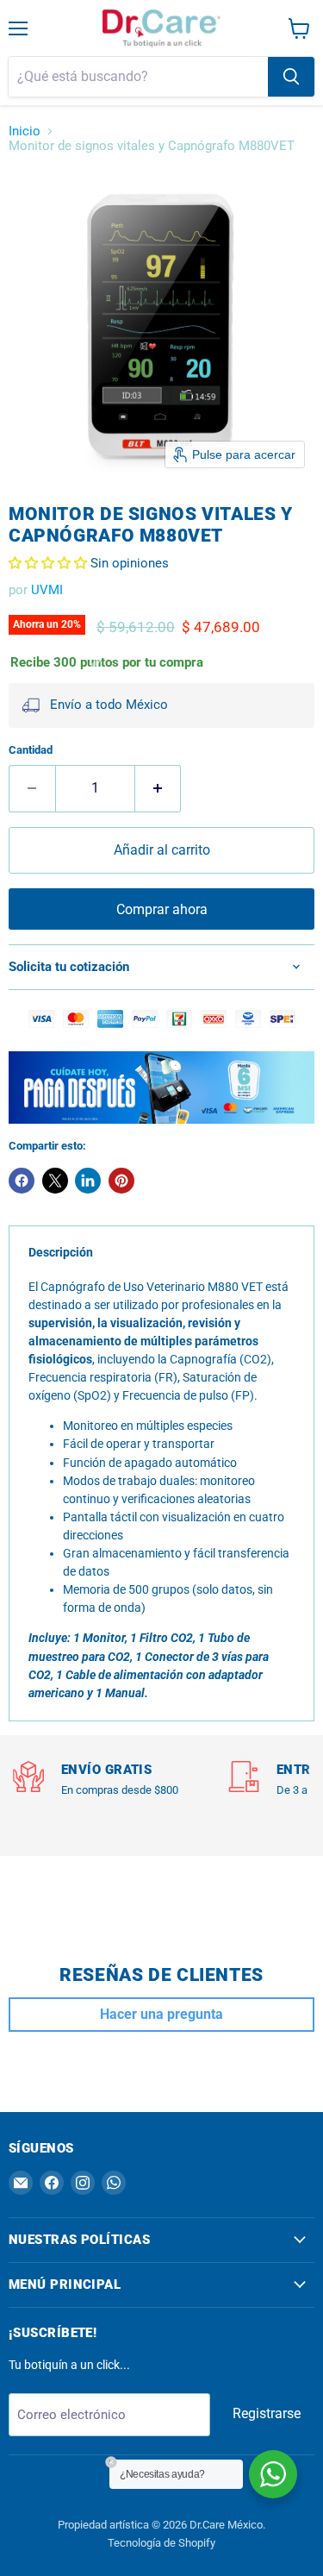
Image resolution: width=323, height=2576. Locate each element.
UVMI (47, 590)
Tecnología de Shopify (161, 2543)
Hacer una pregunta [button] (161, 2014)
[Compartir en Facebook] (22, 1181)
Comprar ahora (162, 909)
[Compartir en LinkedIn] (88, 1181)
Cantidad (31, 750)
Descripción (61, 1252)
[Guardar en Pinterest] (121, 1181)
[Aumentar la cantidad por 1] (158, 788)
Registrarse (267, 2413)
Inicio (25, 132)
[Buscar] (291, 77)
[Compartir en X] (55, 1181)
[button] (50, 563)
